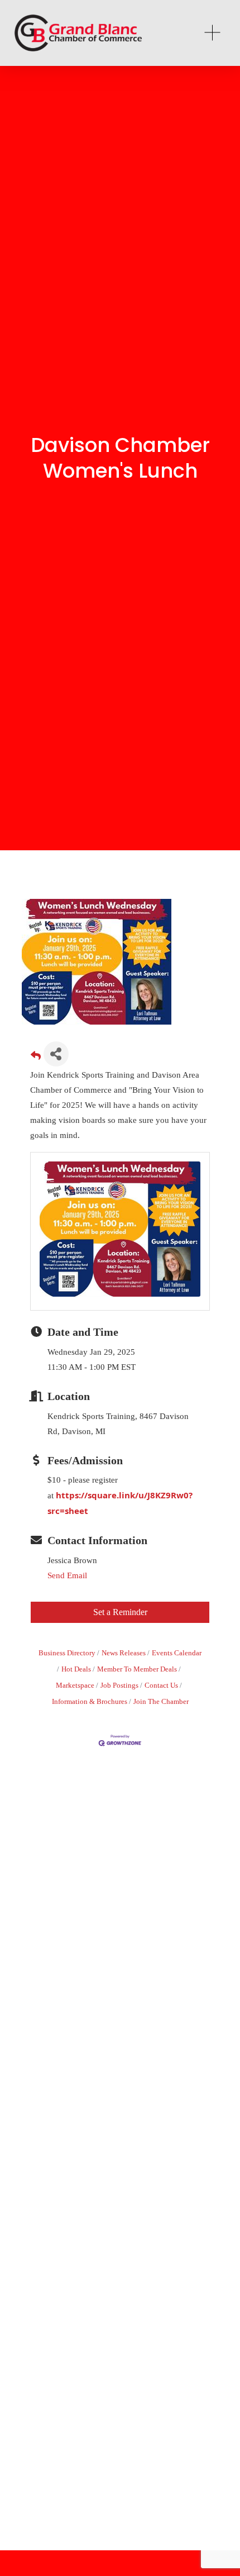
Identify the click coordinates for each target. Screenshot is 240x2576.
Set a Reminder (120, 1612)
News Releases (124, 1653)
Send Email (67, 1575)
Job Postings (119, 1685)
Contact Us (161, 1685)
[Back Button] (36, 1057)
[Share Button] (56, 1054)
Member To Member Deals (137, 1669)
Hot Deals (76, 1669)
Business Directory (67, 1653)
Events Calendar (177, 1653)
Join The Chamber (161, 1702)
